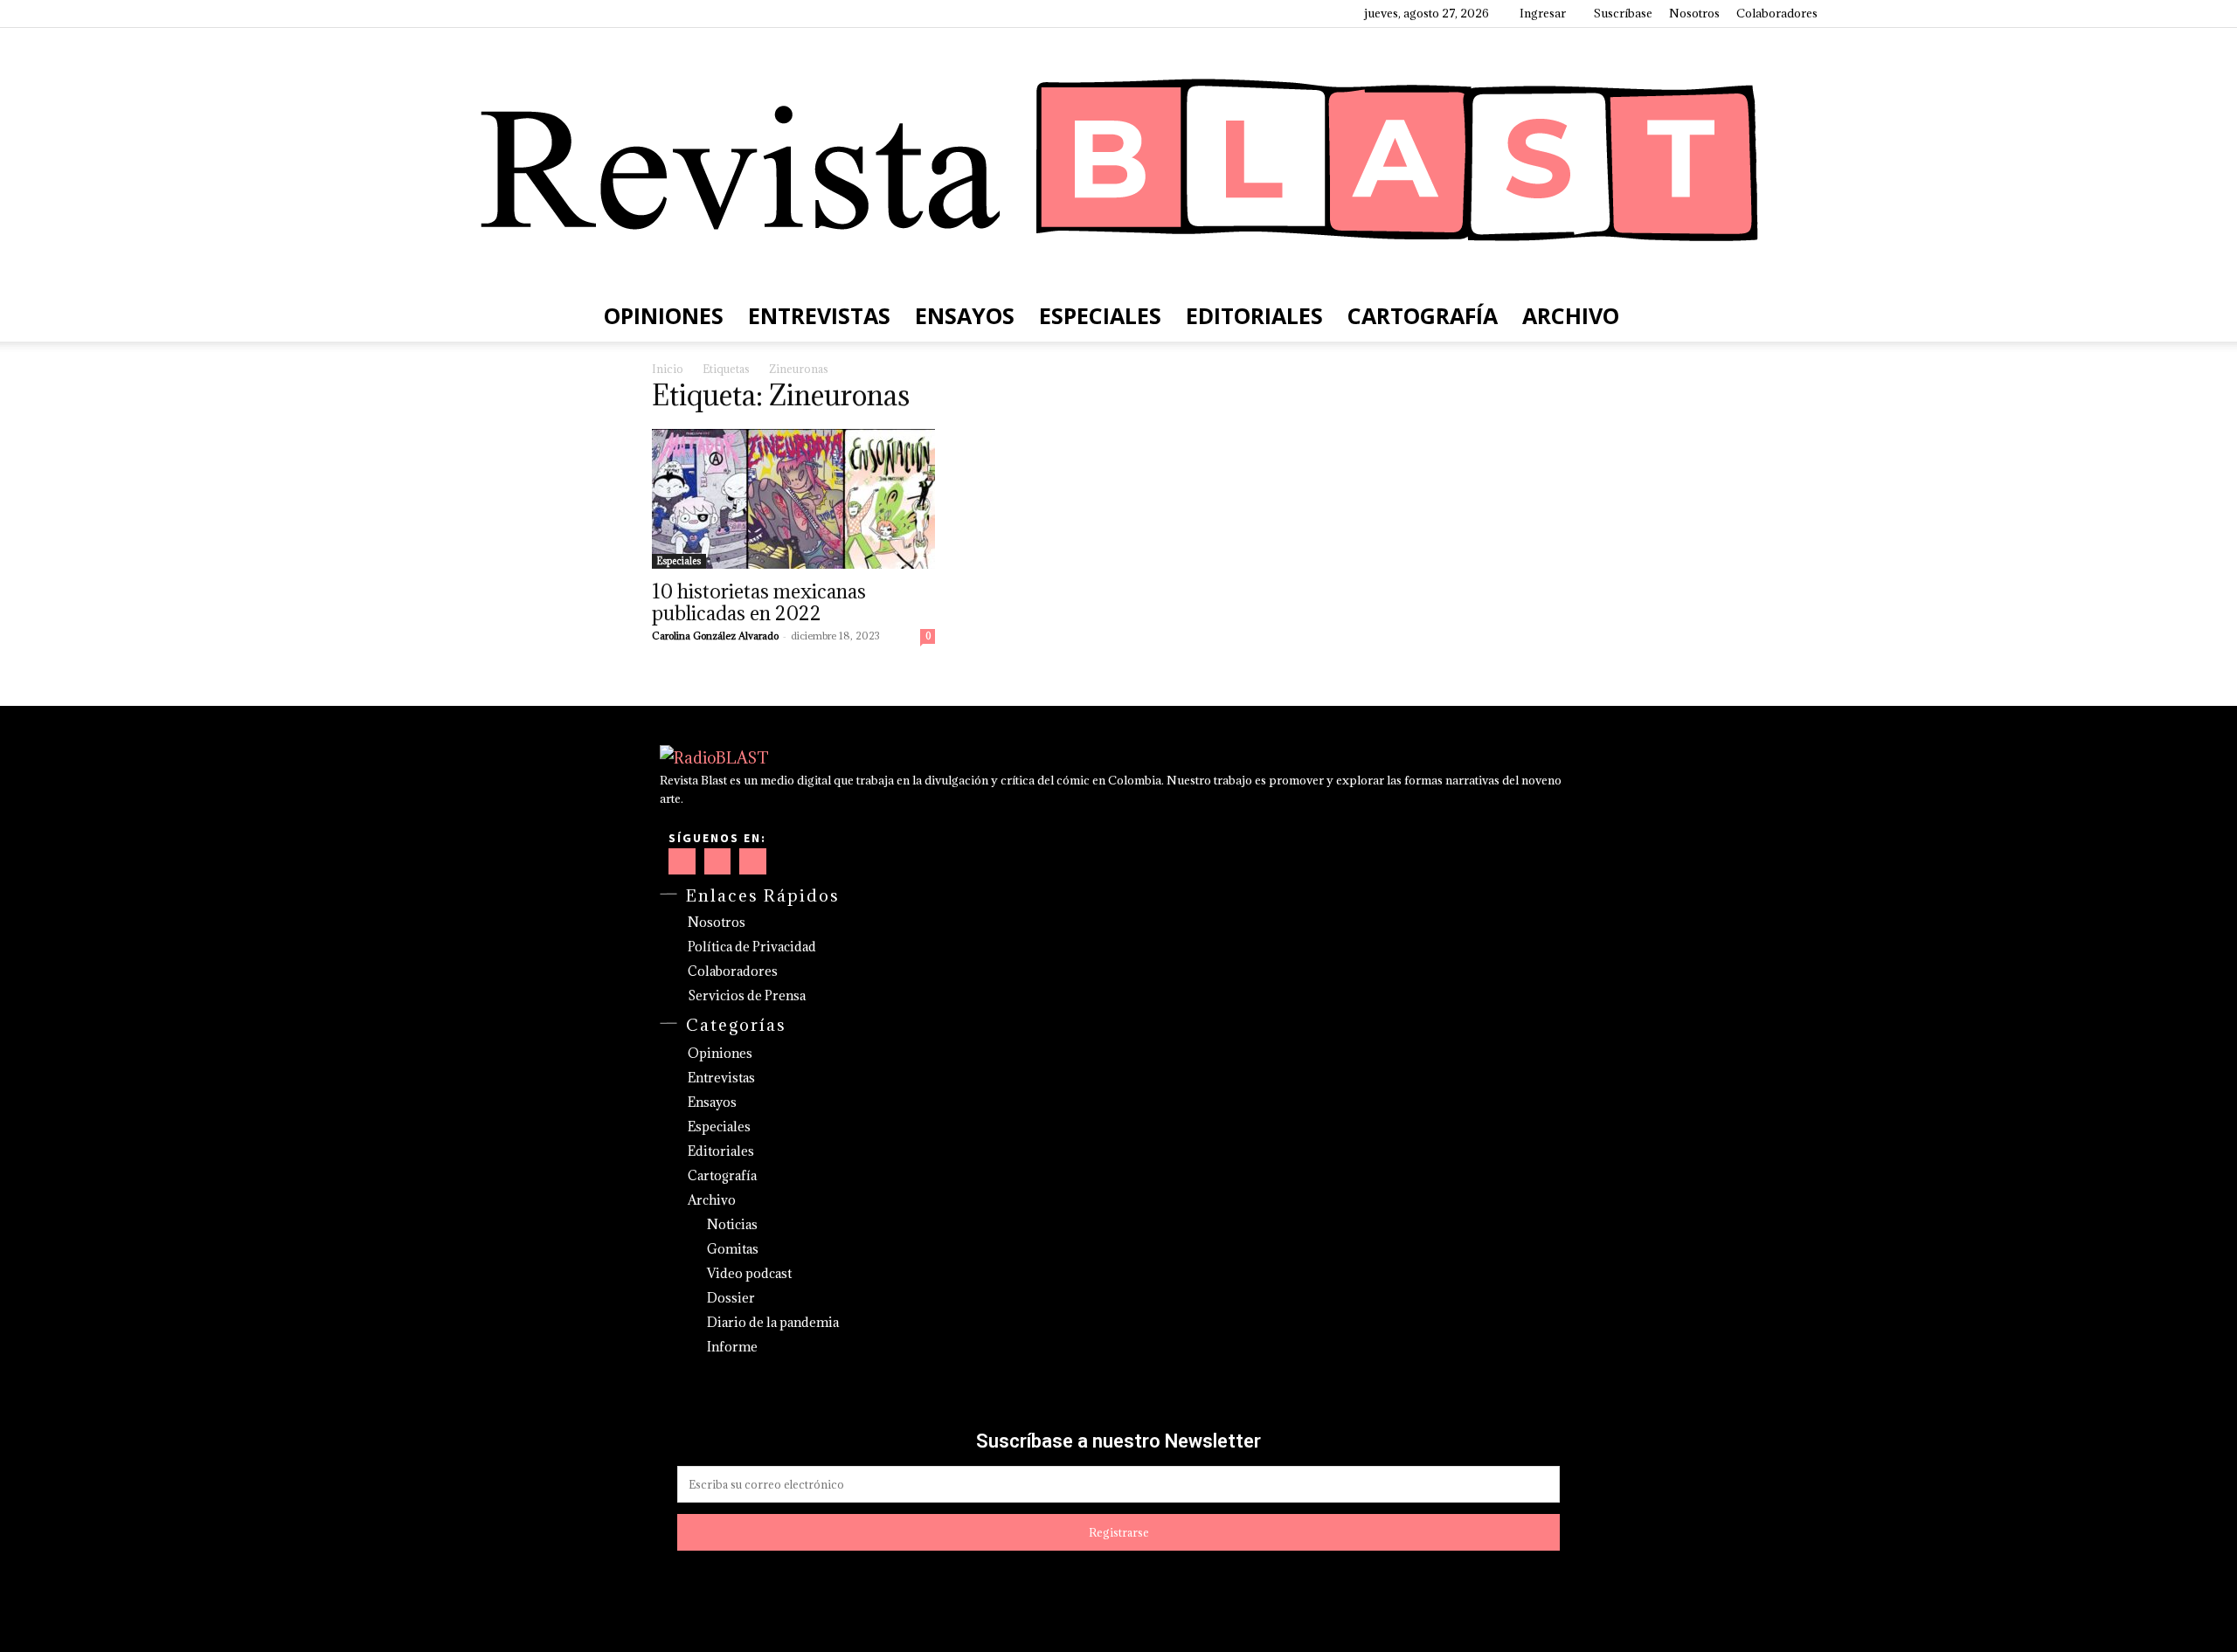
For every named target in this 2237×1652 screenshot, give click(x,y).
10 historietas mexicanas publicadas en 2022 (759, 602)
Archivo (1571, 315)
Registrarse (1119, 1532)
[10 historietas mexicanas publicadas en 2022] (793, 499)
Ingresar (1543, 13)
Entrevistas (819, 315)
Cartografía (1423, 315)
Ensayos (965, 315)
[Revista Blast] (1118, 159)
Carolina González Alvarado (715, 636)
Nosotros (1694, 13)
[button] (1797, 316)
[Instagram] (461, 13)
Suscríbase (1623, 13)
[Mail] (490, 13)
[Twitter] (519, 13)
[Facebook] (433, 13)
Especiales (1100, 315)
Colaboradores (1777, 13)
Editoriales (1254, 315)
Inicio (668, 369)
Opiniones (664, 315)
